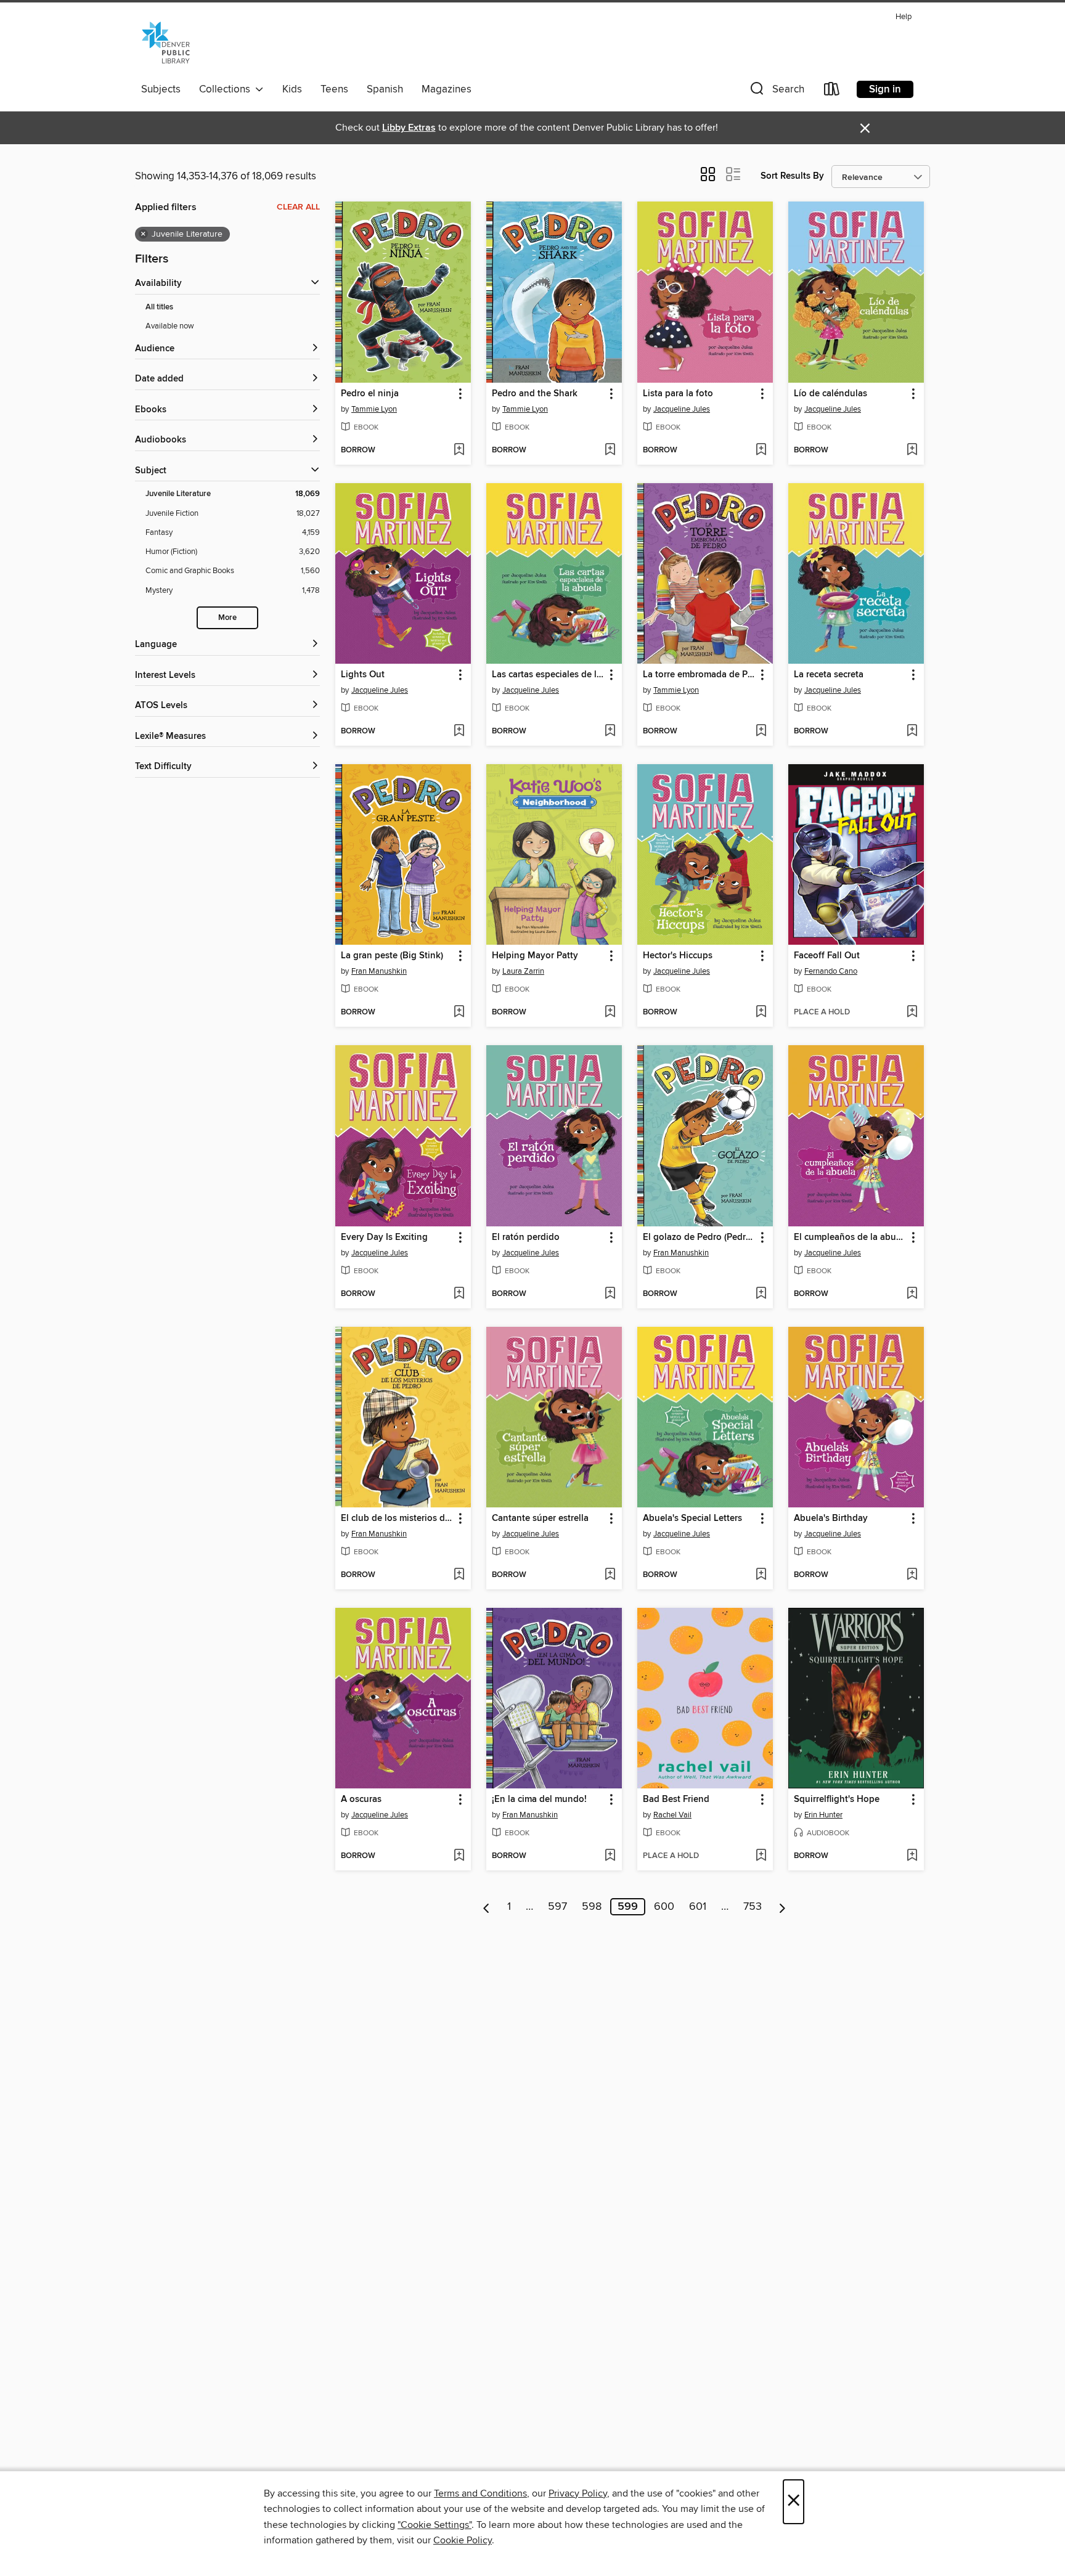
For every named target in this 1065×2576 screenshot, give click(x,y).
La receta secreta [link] (829, 675)
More (227, 618)
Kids (292, 89)
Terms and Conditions (480, 2493)
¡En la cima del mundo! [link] (539, 1800)
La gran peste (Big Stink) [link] (392, 956)
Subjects (161, 89)
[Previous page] (487, 1907)
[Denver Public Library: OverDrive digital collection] (166, 43)
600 (664, 1907)
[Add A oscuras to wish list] (459, 1856)
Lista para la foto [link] (678, 394)
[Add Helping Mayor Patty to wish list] (610, 1013)
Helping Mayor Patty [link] (535, 956)
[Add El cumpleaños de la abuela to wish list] (912, 1294)
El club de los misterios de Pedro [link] (397, 1518)
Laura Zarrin (523, 971)
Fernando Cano (831, 971)
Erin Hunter (823, 1815)
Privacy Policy (578, 2493)
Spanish (385, 89)
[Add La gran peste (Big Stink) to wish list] (459, 1013)
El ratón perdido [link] (526, 1237)
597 (557, 1907)
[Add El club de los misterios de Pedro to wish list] (459, 1575)
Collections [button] (227, 89)
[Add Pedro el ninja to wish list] (459, 450)
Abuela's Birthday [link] (831, 1518)
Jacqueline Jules (682, 409)
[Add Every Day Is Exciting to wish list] (459, 1294)
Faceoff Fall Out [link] (827, 956)
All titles (159, 307)
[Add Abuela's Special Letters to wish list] (761, 1575)
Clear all (298, 207)
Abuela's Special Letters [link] (692, 1518)
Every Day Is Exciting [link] (384, 1237)
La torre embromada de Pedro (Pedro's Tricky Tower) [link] (699, 675)
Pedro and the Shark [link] (535, 394)
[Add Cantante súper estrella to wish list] (610, 1575)
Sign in (885, 89)
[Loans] (832, 92)
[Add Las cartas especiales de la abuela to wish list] (610, 732)
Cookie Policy (463, 2540)
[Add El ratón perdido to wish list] (610, 1294)
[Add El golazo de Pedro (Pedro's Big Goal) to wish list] (761, 1294)
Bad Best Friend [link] (676, 1800)
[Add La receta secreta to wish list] (912, 732)
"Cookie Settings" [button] (435, 2525)
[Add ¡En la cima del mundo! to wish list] (610, 1856)
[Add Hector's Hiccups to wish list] (761, 1013)
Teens (334, 89)
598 (592, 1907)
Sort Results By (792, 176)
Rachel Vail (672, 1815)
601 (698, 1907)
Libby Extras (409, 128)
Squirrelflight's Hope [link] (837, 1800)
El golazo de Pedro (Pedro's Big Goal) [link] (699, 1237)
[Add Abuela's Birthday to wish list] (912, 1575)
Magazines (447, 89)
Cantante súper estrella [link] (540, 1518)
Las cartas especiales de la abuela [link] (548, 675)
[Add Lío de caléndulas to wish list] (912, 450)
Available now (170, 326)
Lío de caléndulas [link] (830, 394)
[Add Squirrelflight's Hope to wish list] (912, 1856)
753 (753, 1907)
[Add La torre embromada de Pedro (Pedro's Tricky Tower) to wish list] (761, 732)
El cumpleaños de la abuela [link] (850, 1237)
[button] (776, 92)
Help (904, 17)
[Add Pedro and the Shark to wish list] (610, 450)
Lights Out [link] (363, 675)
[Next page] (782, 1907)
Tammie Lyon (374, 409)
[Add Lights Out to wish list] (459, 732)
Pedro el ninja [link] (370, 394)
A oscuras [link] (361, 1800)
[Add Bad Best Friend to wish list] (761, 1856)
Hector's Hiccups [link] (678, 956)
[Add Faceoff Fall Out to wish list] (912, 1013)
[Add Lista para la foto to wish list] (761, 450)
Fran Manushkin (379, 971)
